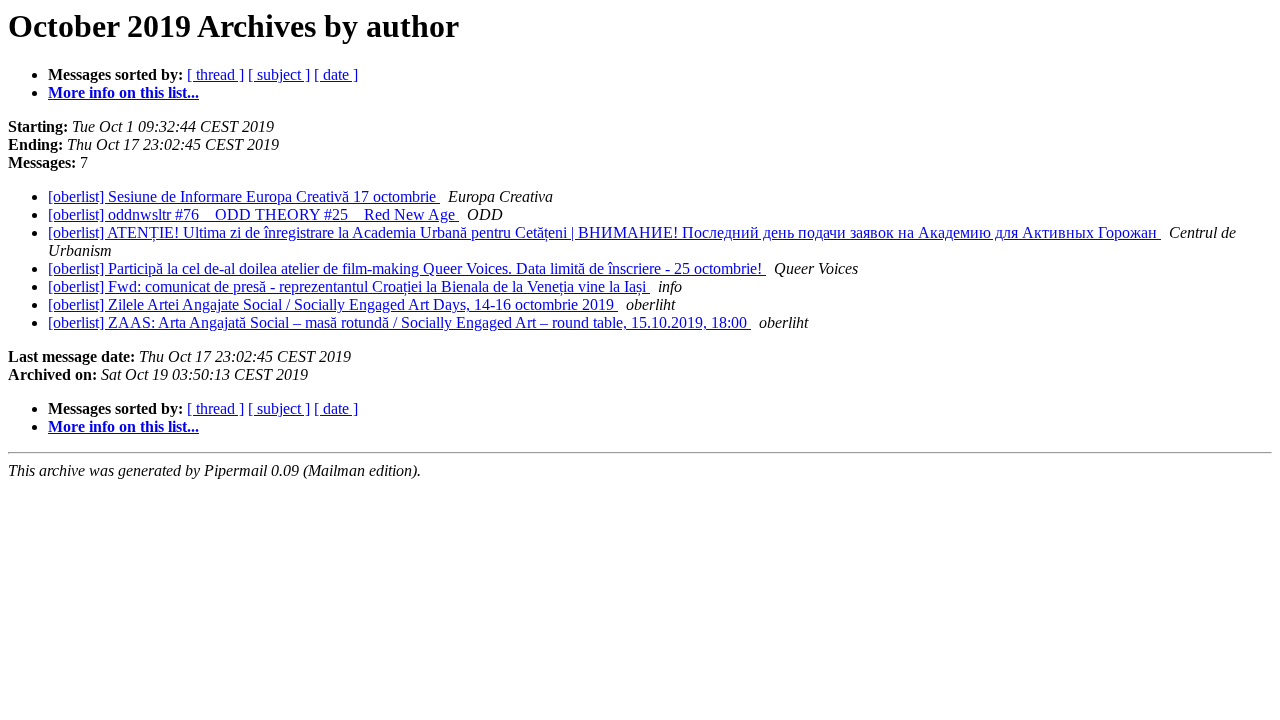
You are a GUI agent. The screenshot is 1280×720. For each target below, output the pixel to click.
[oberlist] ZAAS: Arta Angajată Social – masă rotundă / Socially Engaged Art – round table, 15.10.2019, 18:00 (399, 322)
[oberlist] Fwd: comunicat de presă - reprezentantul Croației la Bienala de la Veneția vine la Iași (349, 286)
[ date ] (336, 74)
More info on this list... (123, 92)
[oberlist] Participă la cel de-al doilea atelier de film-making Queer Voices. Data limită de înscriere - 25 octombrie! (407, 268)
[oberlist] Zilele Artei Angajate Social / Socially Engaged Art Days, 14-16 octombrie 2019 (333, 304)
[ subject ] (279, 74)
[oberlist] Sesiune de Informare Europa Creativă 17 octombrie (244, 196)
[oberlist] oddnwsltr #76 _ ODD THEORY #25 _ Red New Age (253, 214)
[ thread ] (215, 74)
